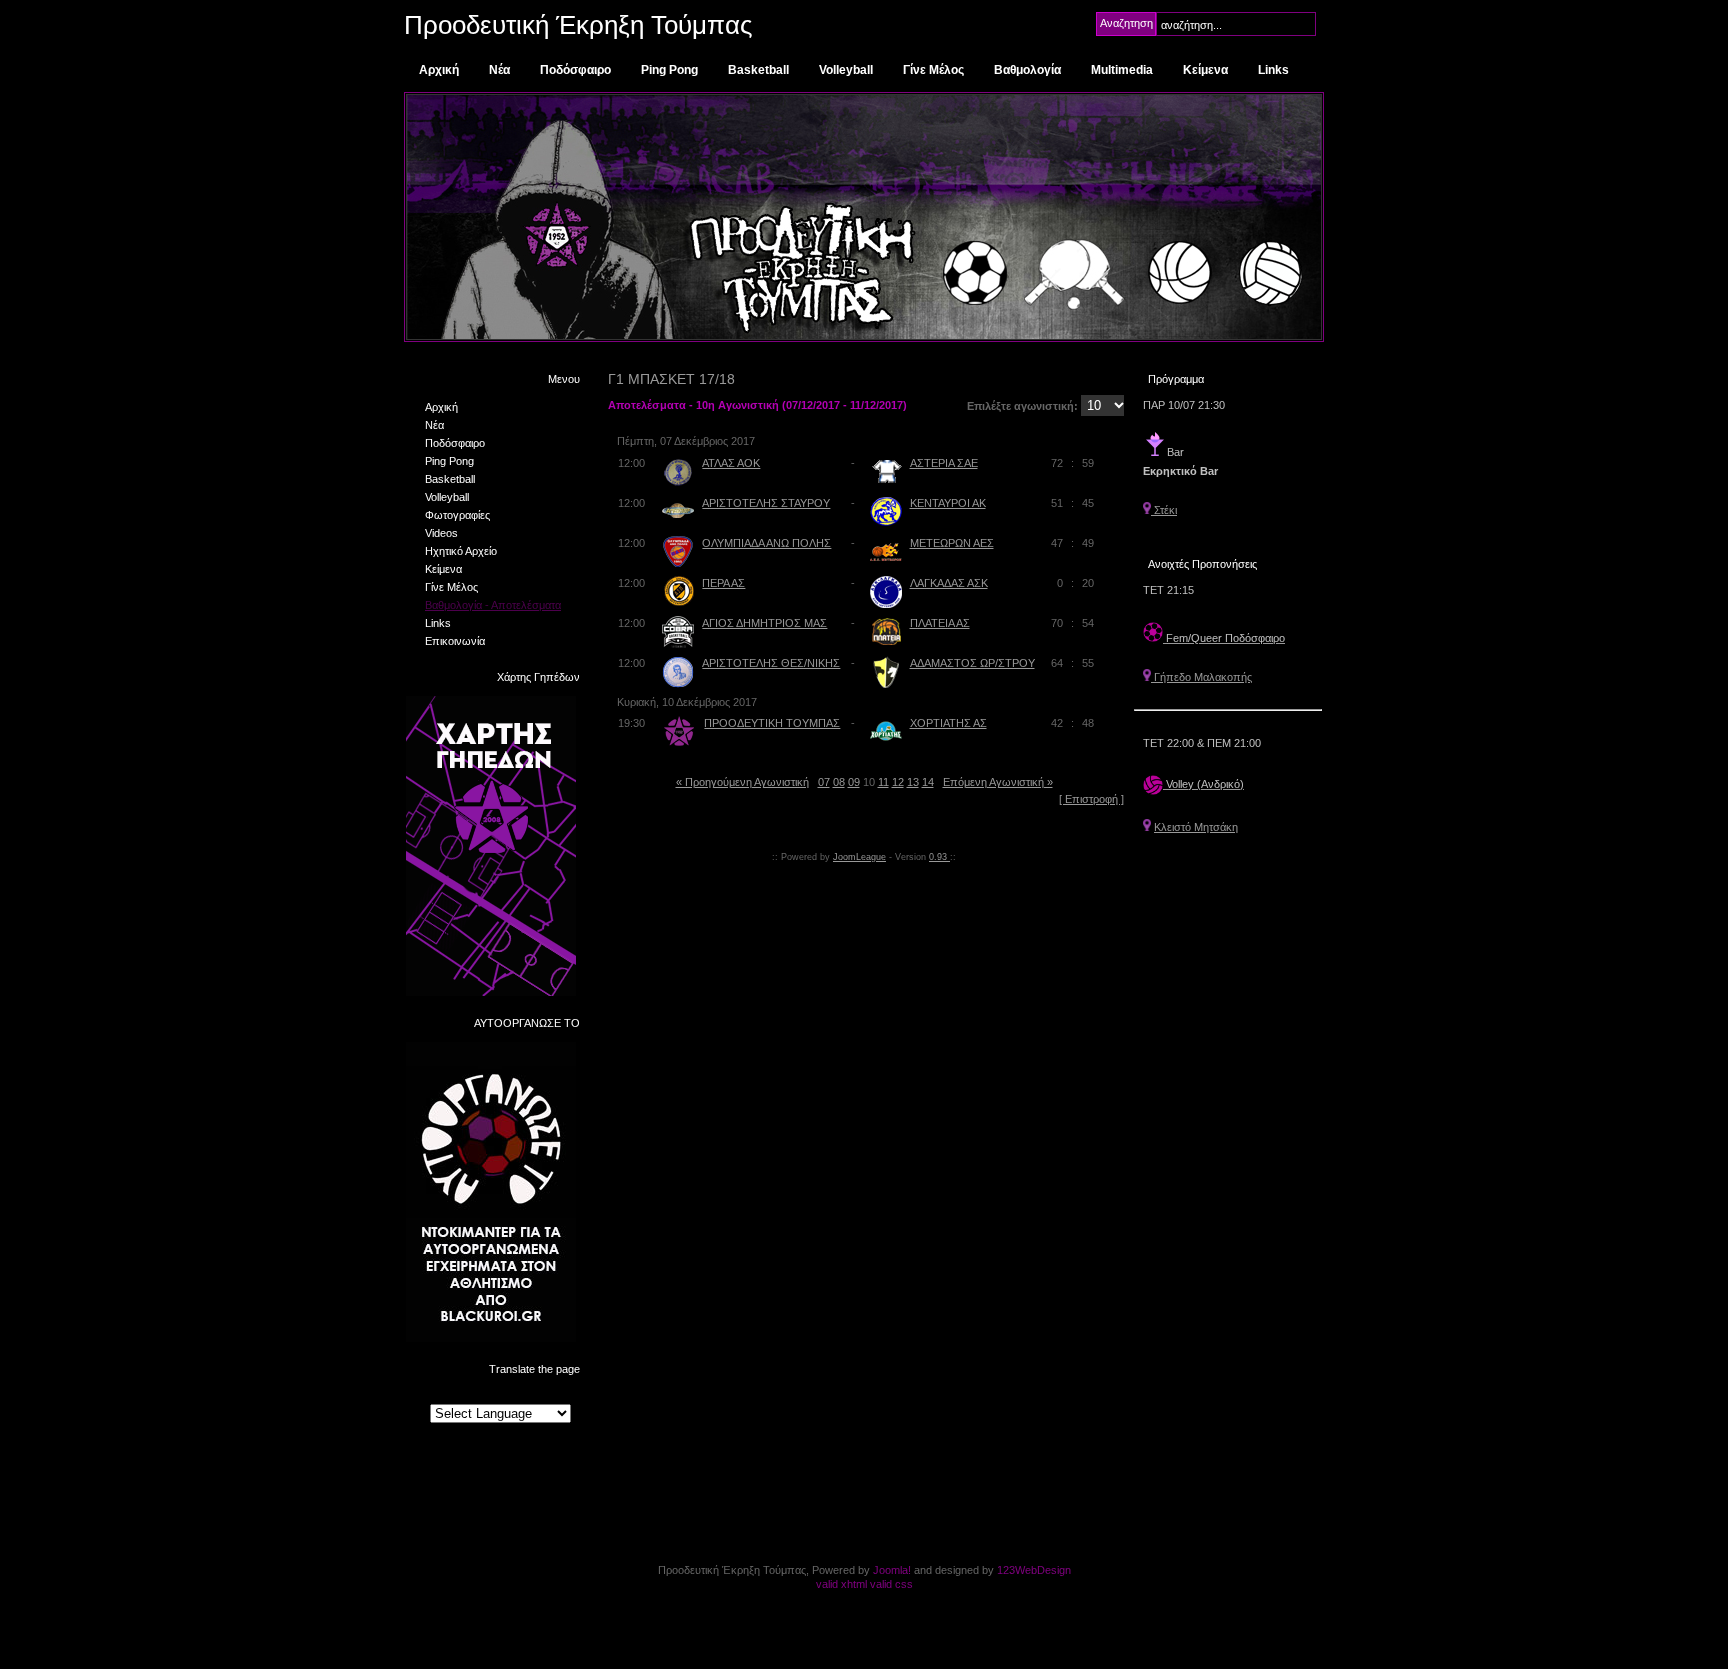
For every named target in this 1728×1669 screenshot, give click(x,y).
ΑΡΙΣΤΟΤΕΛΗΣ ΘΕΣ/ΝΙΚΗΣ (771, 663)
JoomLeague (859, 857)
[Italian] (519, 1394)
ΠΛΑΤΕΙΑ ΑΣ (940, 623)
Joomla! (892, 1570)
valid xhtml (841, 1584)
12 (898, 782)
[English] (462, 1394)
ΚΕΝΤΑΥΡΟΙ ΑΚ (948, 503)
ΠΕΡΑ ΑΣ (723, 583)
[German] (500, 1394)
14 (928, 782)
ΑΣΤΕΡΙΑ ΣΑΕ (944, 463)
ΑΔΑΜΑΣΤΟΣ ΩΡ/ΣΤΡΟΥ (972, 663)
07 (824, 782)
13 (913, 782)
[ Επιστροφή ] (1091, 799)
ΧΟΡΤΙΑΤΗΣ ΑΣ (948, 723)
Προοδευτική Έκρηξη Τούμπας (578, 25)
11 (883, 782)
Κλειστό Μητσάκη (1196, 827)
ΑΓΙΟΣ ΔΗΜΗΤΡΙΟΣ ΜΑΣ (764, 623)
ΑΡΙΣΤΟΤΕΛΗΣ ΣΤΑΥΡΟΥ (766, 503)
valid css (891, 1584)
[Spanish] (538, 1394)
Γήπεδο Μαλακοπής (1201, 677)
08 (839, 782)
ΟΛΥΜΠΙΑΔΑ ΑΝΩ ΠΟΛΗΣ (766, 543)
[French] (481, 1394)
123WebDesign (1034, 1570)
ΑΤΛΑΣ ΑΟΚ (731, 463)
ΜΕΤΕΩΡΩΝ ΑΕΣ (952, 543)
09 (854, 782)
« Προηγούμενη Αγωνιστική (742, 782)
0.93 (939, 857)
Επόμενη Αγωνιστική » (998, 782)
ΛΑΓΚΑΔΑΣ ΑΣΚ (949, 583)
